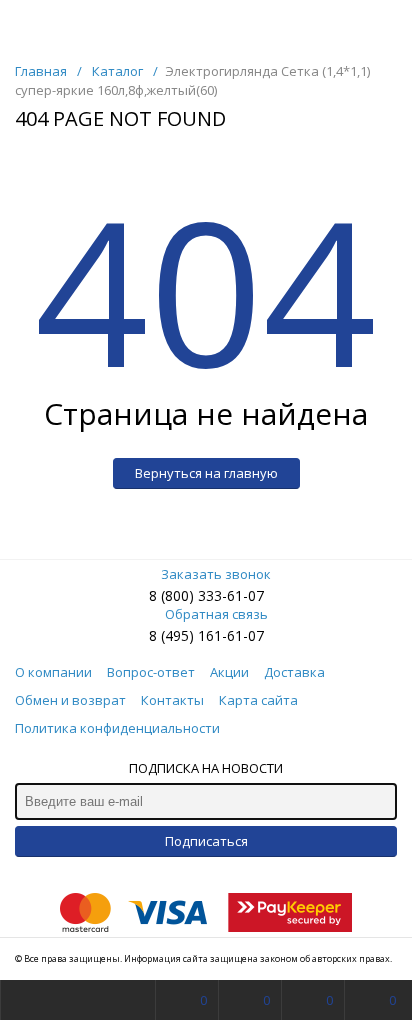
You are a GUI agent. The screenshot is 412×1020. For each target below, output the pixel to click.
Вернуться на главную (206, 473)
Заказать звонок (216, 574)
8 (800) (173, 595)
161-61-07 (231, 635)
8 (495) (173, 635)
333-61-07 (231, 595)
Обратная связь (216, 614)
